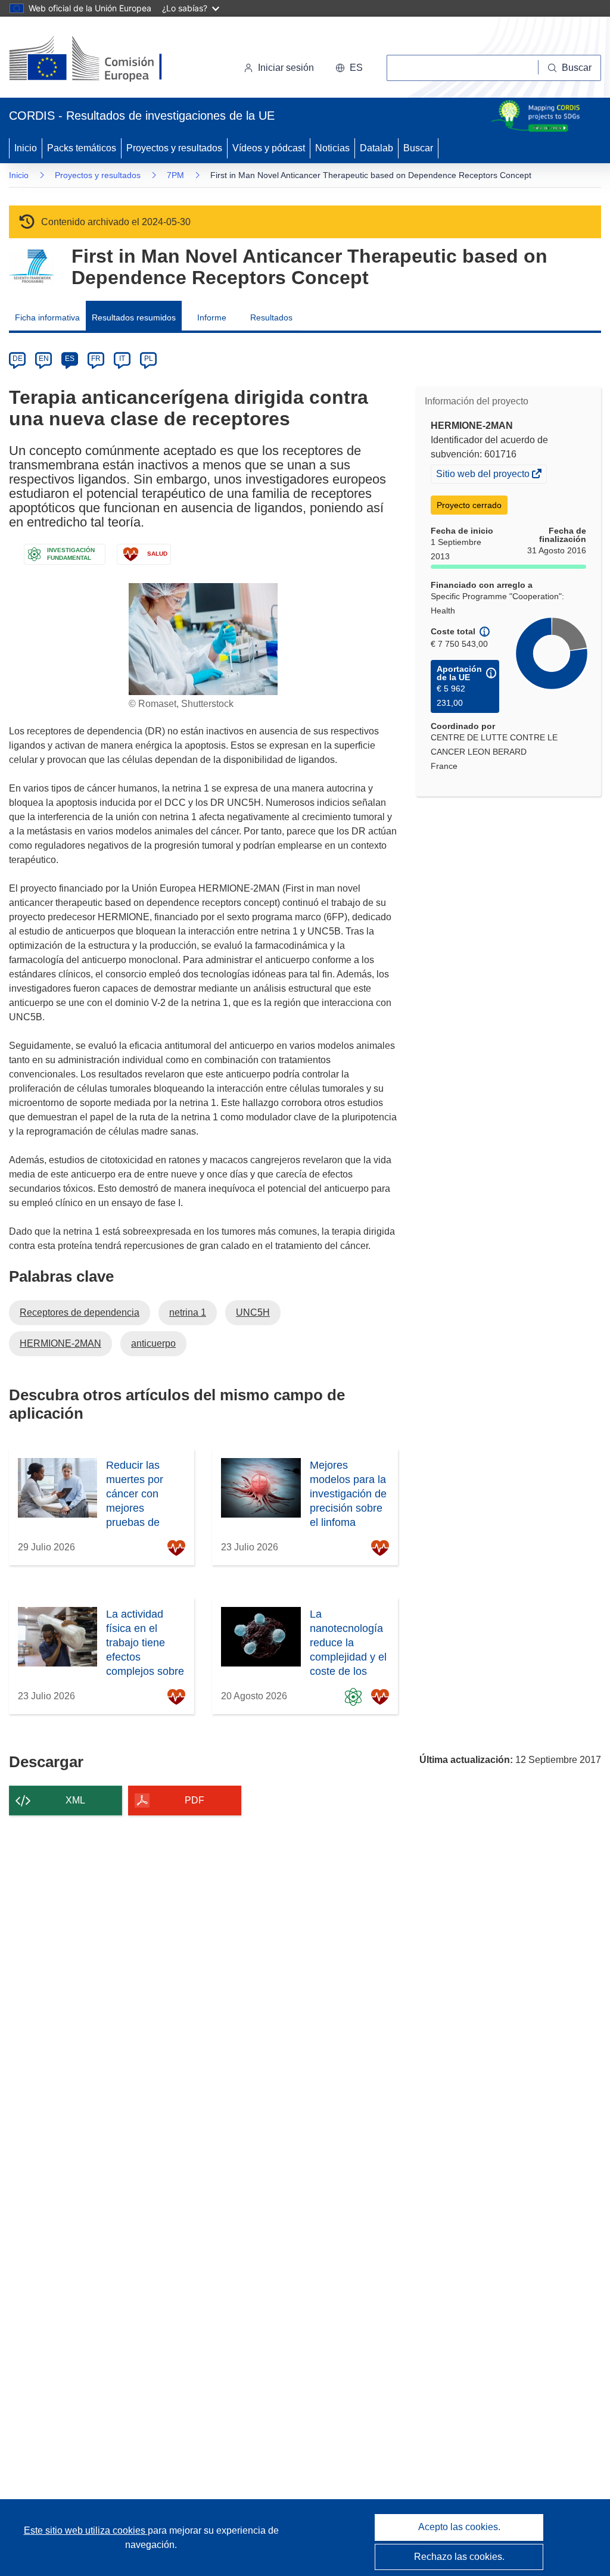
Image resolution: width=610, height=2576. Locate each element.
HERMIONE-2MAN (60, 1343)
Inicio (26, 148)
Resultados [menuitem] (271, 317)
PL (149, 359)
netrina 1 (188, 1312)
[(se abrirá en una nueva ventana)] (105, 60)
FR (96, 359)
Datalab (376, 148)
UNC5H (253, 1312)
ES (70, 359)
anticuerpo (153, 1343)
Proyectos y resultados (174, 148)
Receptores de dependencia (80, 1312)
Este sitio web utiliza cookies (86, 2530)
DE (18, 359)
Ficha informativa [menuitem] (47, 317)
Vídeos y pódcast (269, 148)
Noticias (332, 148)
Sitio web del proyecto (484, 475)
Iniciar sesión (286, 68)
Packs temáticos (82, 148)
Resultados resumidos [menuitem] (134, 317)
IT (122, 359)
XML (75, 1800)
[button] (349, 68)
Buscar (418, 148)
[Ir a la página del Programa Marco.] (31, 267)
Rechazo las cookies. (459, 2557)
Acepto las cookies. (459, 2527)
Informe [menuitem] (212, 317)
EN (44, 359)
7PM (175, 175)
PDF (194, 1800)
